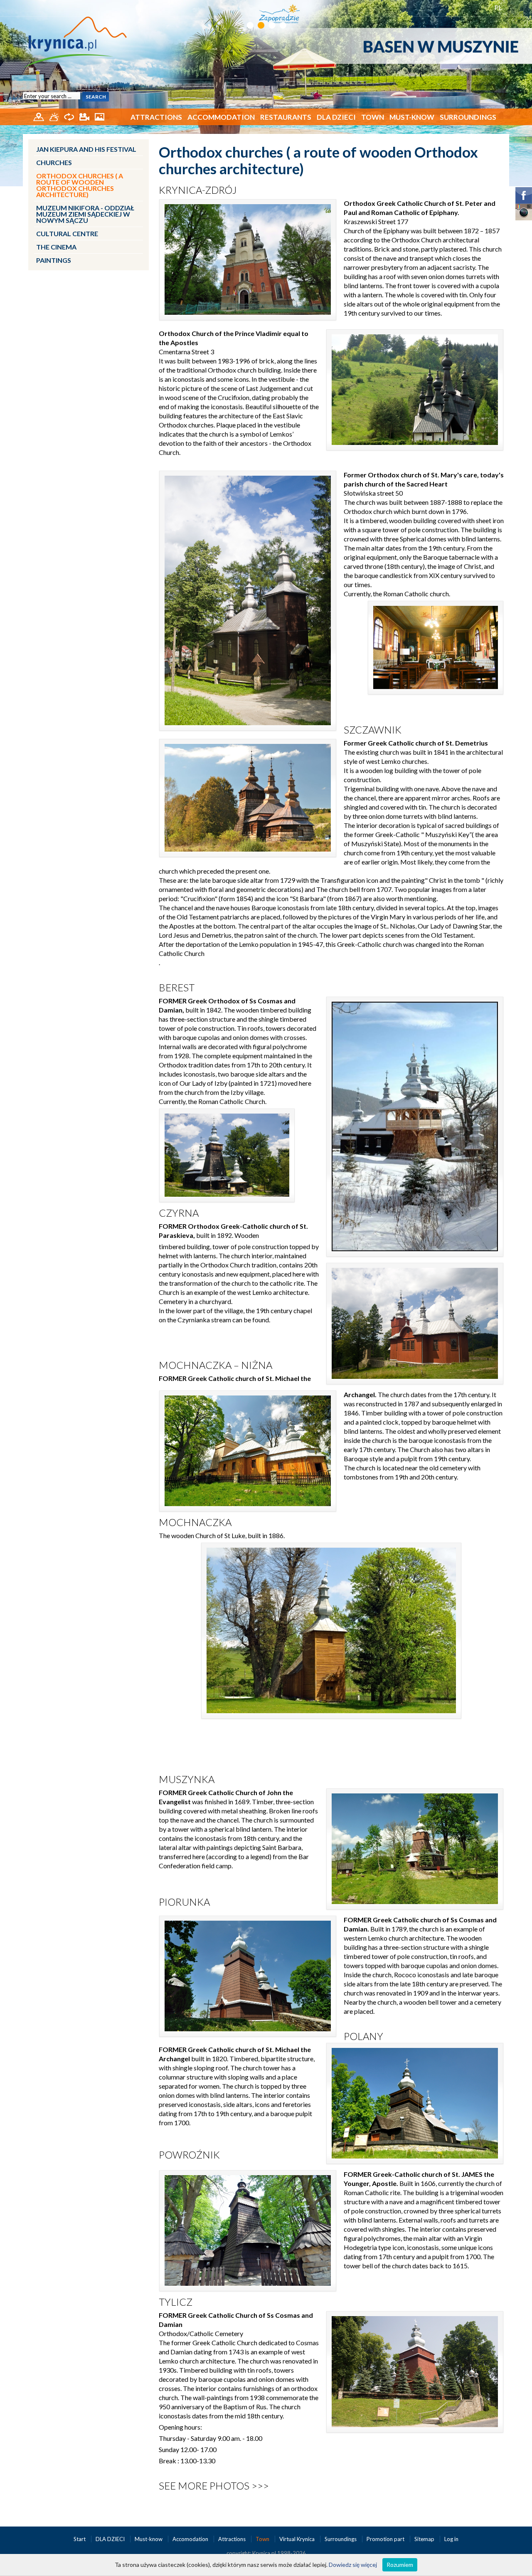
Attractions (156, 117)
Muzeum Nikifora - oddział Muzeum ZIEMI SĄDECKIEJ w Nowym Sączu (85, 214)
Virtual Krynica (298, 2539)
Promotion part (386, 2539)
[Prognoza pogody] (55, 116)
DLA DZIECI (336, 117)
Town (373, 117)
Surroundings (468, 117)
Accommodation (221, 117)
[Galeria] (100, 116)
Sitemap (424, 2539)
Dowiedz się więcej (353, 2565)
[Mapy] (39, 116)
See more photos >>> (214, 2486)
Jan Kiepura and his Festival (86, 149)
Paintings (54, 260)
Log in (451, 2539)
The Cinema (56, 247)
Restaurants (286, 117)
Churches (54, 162)
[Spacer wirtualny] (70, 116)
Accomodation (191, 2539)
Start (80, 2539)
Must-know (412, 117)
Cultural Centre (67, 233)
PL (499, 7)
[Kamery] (85, 116)
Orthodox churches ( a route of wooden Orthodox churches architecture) (80, 185)
